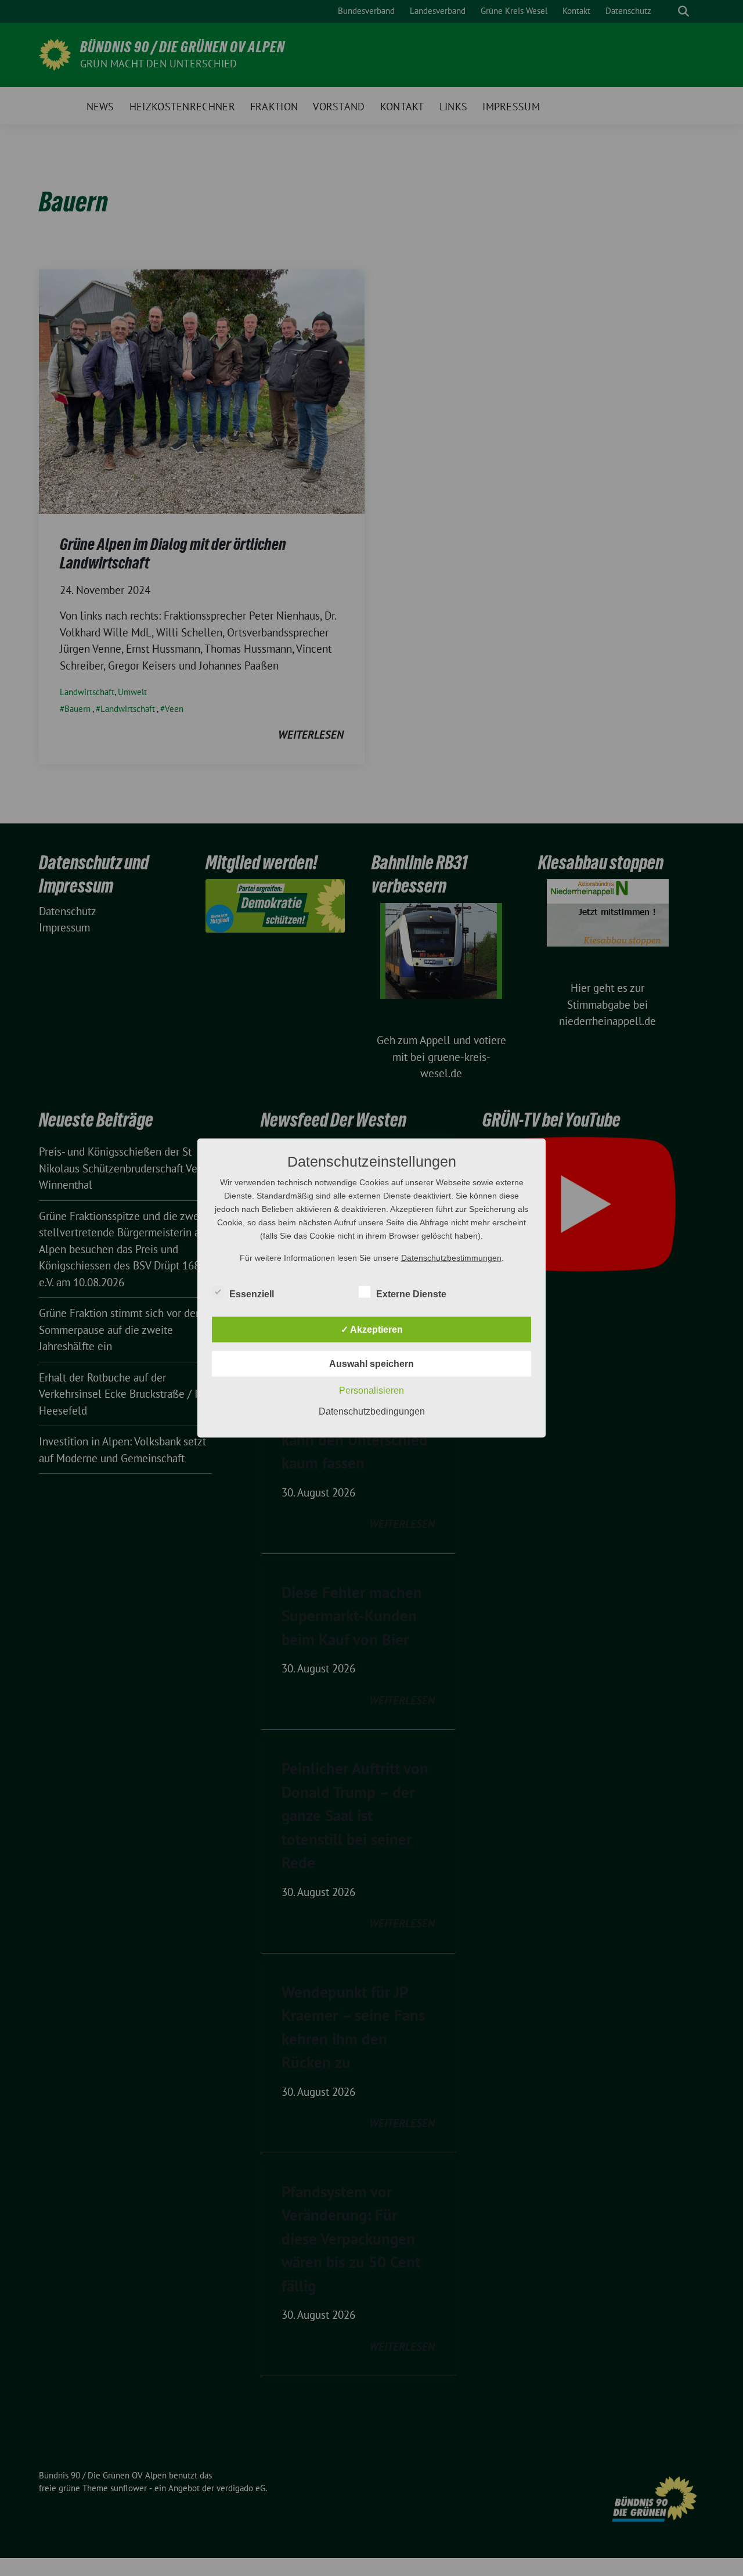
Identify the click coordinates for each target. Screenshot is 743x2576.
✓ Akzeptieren (372, 1330)
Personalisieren (371, 1390)
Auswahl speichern (371, 1364)
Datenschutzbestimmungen (451, 1258)
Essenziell (252, 1294)
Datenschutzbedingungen (372, 1411)
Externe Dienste (411, 1294)
